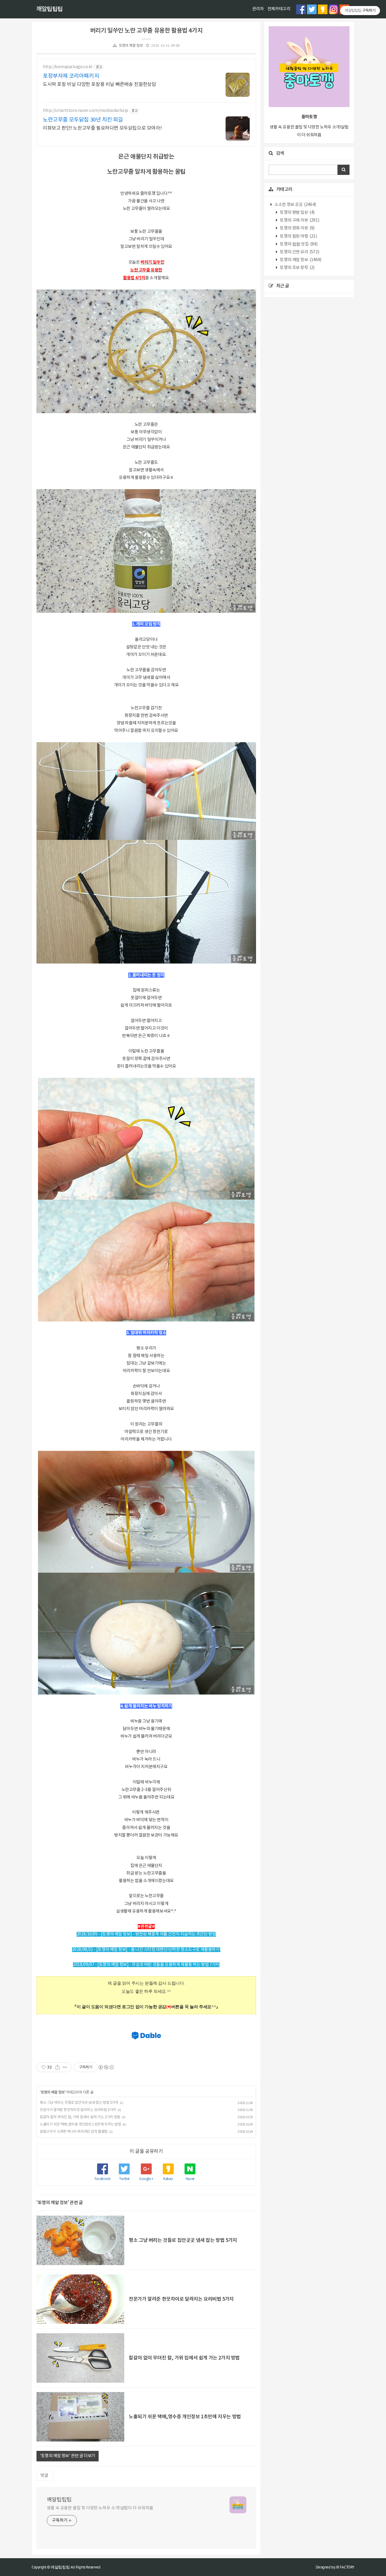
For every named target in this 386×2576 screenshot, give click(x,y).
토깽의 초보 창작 (297, 268)
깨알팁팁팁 (49, 9)
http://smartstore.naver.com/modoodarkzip (85, 111)
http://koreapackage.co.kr (68, 67)
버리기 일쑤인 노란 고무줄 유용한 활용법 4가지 (146, 31)
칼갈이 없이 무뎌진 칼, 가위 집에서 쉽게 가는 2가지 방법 (80, 2117)
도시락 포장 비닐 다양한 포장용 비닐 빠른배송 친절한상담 (100, 84)
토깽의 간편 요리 (299, 252)
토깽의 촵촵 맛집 (298, 244)
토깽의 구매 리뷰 (299, 220)
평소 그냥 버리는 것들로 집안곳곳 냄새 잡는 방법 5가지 (79, 2103)
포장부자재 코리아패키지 (71, 76)
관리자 (258, 9)
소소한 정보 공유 (295, 205)
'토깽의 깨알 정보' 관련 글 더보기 (68, 2456)
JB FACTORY (345, 2567)
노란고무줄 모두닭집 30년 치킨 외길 (83, 120)
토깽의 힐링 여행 (298, 236)
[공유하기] (57, 2067)
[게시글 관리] (65, 2067)
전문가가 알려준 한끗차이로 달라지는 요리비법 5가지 (78, 2110)
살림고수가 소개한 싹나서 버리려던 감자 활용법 (74, 2132)
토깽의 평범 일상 (297, 213)
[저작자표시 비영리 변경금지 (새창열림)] (106, 2067)
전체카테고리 (279, 9)
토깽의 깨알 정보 (131, 46)
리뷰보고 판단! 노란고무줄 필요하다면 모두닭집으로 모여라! (102, 128)
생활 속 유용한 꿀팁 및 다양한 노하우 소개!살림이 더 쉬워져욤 (100, 2508)
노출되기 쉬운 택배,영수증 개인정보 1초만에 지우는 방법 (81, 2124)
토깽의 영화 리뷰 (297, 228)
